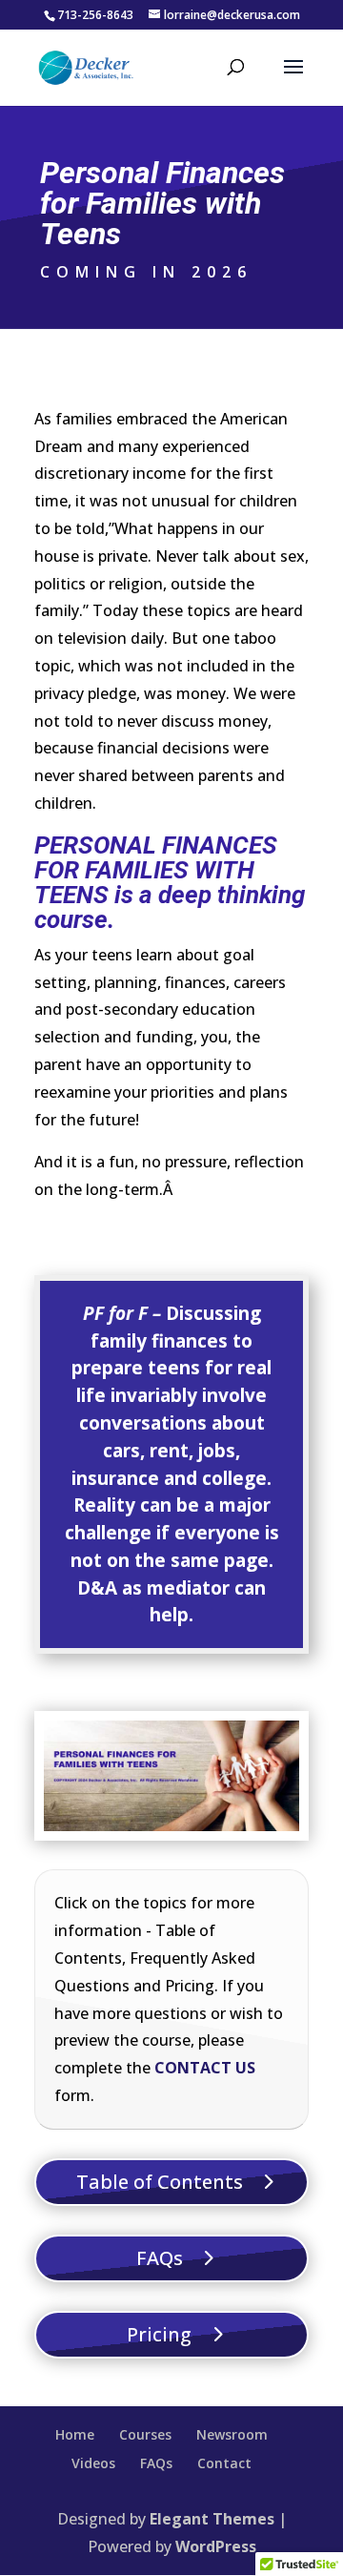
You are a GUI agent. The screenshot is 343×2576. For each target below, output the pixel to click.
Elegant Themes (212, 2519)
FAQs (160, 2258)
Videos (93, 2463)
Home (75, 2434)
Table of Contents (160, 2182)
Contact (224, 2463)
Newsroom (232, 2434)
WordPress (216, 2546)
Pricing (159, 2334)
